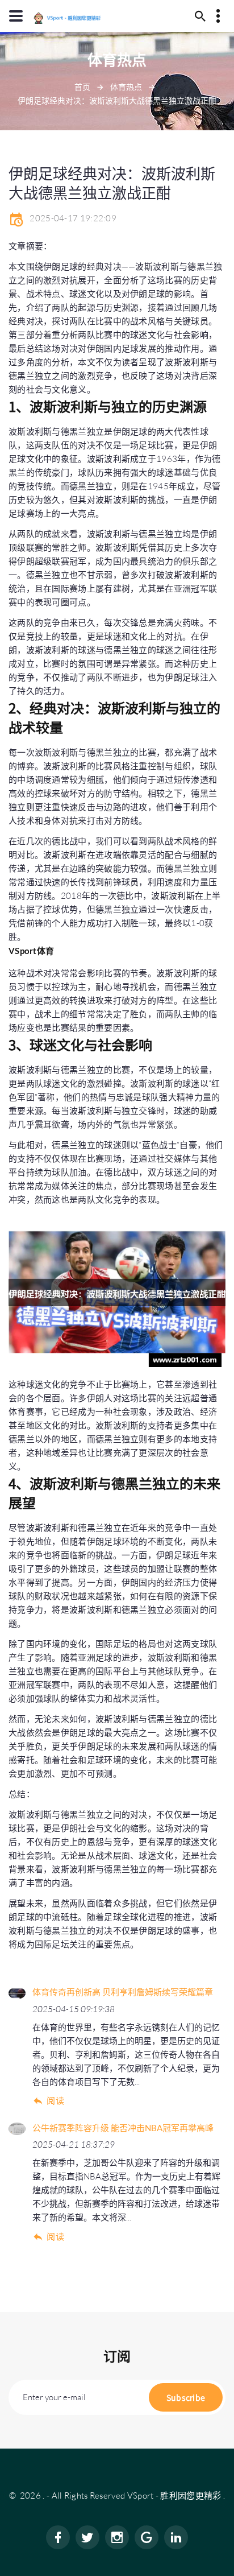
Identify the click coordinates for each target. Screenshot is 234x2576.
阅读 (55, 2101)
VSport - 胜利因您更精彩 (174, 2495)
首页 (82, 87)
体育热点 (126, 87)
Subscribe (186, 2397)
